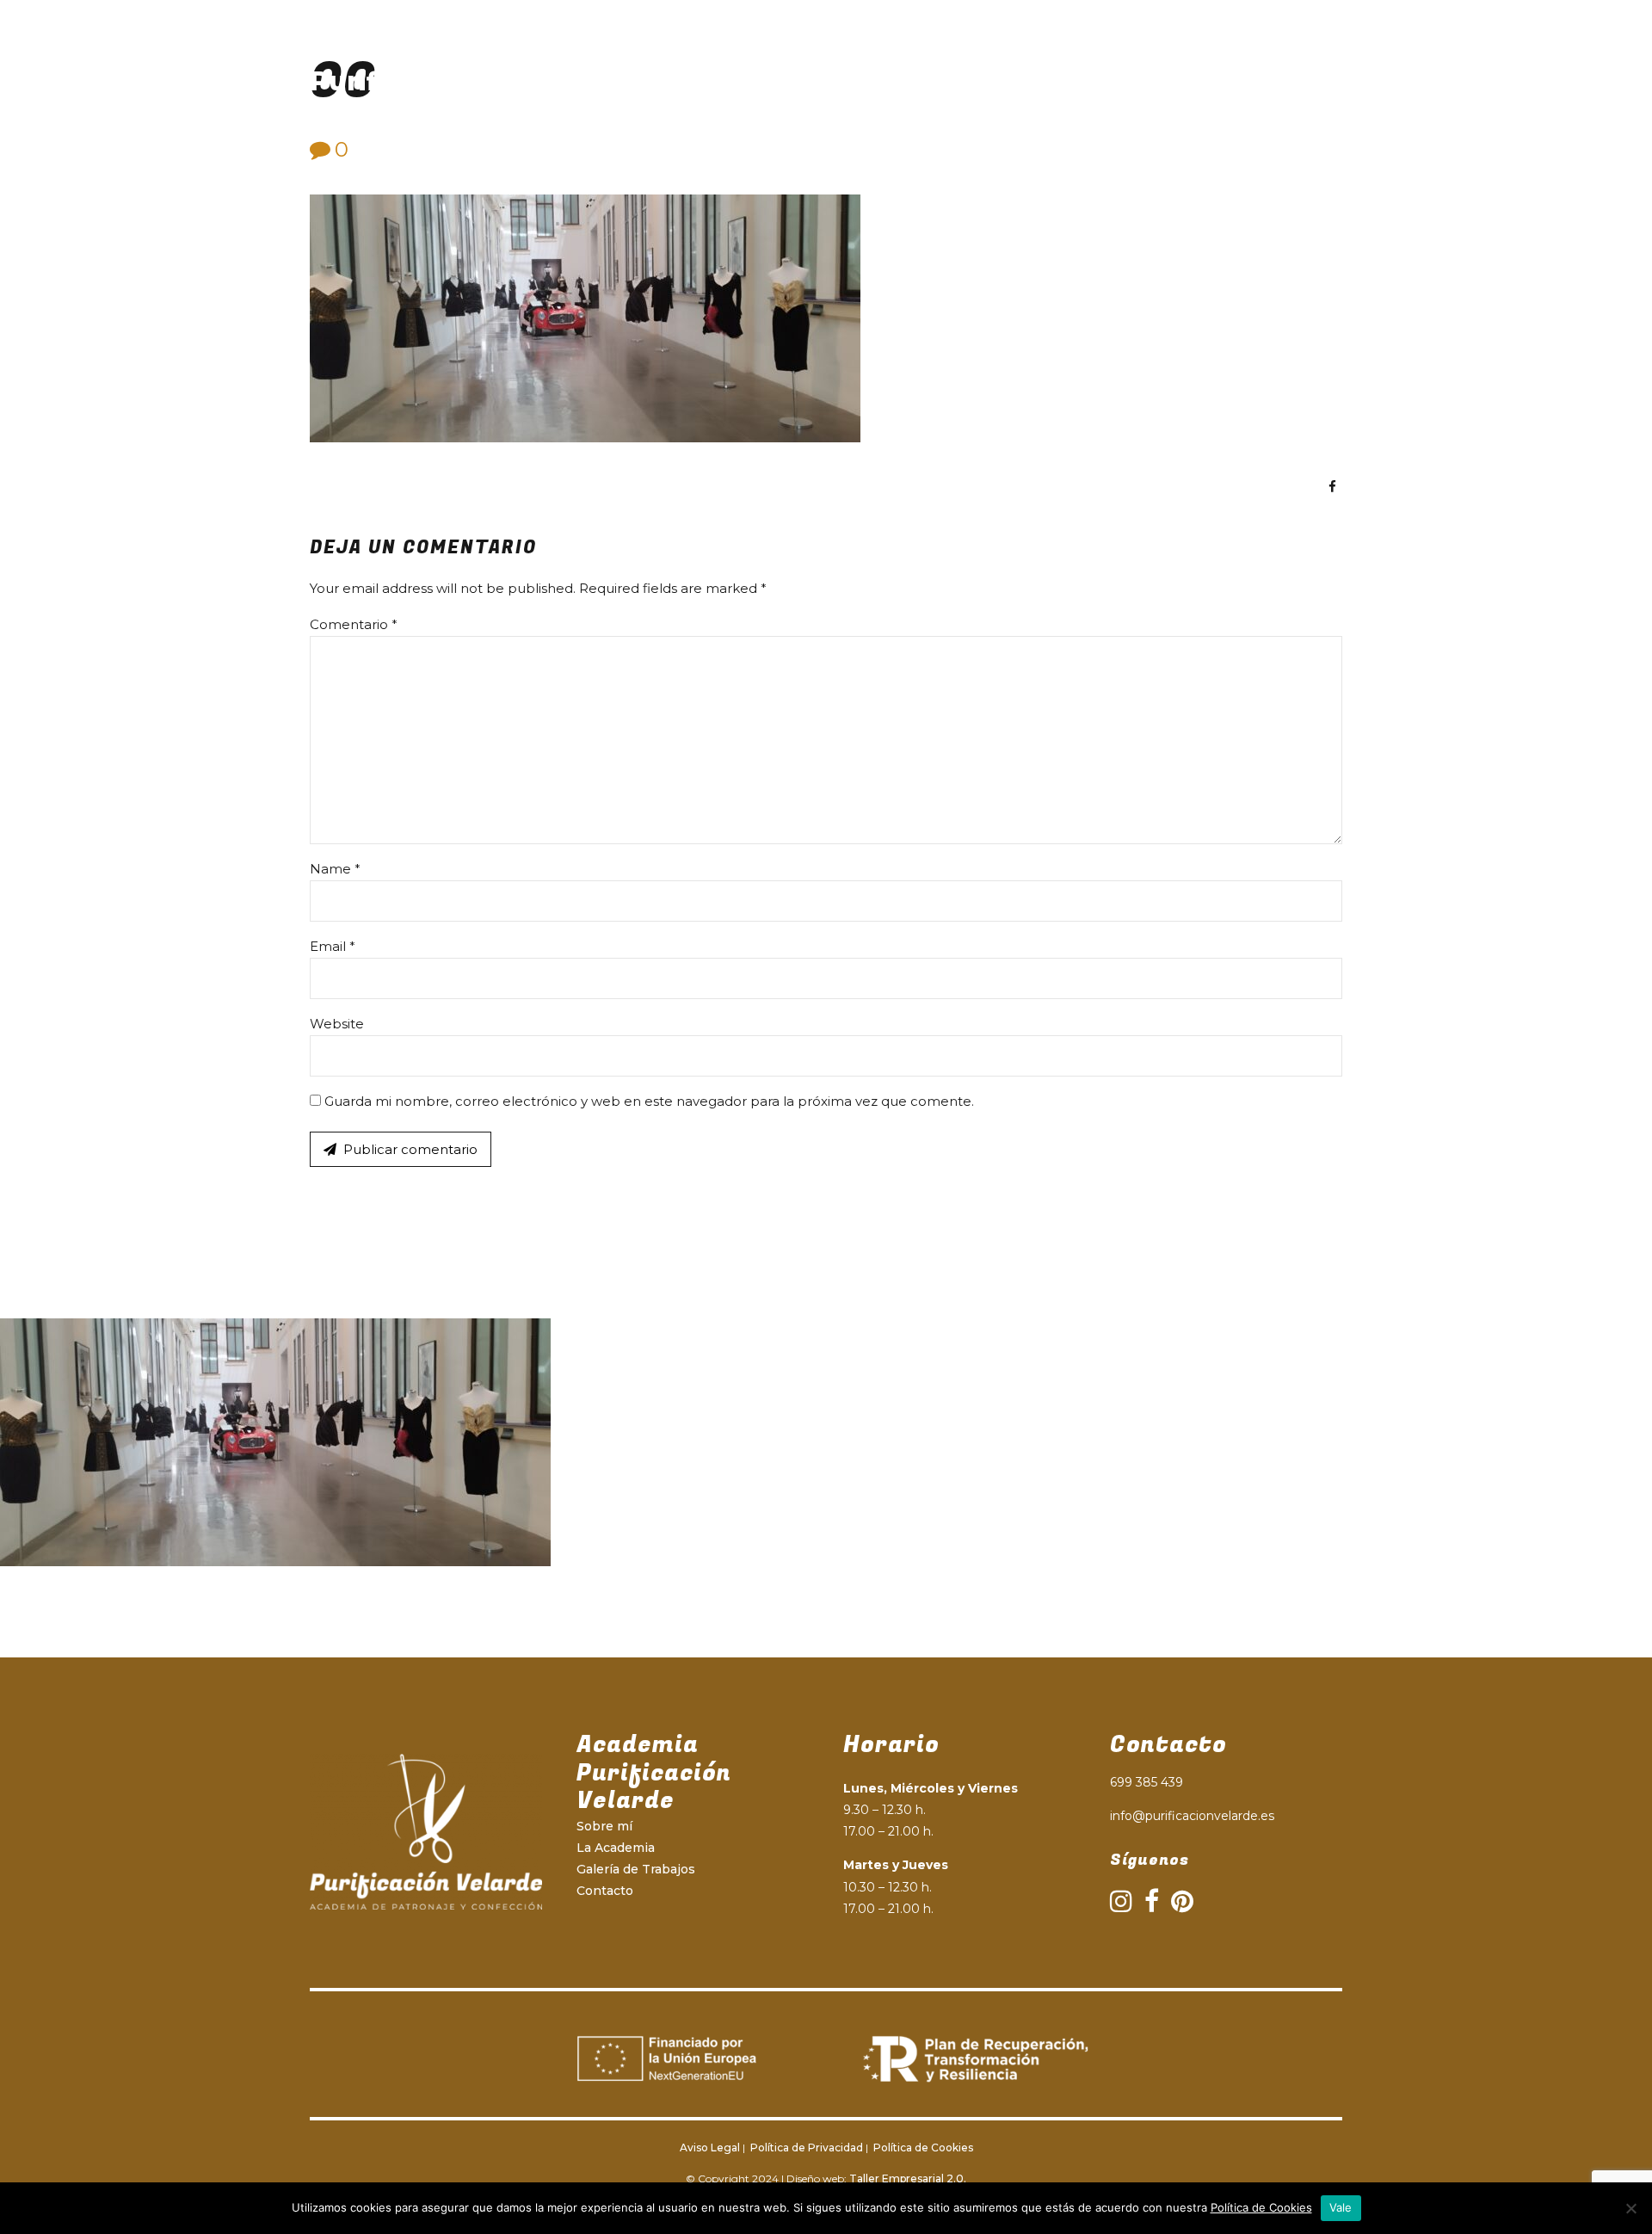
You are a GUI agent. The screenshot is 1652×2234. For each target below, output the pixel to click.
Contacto (1187, 81)
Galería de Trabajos (1051, 81)
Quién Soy (785, 81)
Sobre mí (604, 1826)
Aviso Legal (710, 2148)
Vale (1341, 2207)
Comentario (354, 624)
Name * (335, 869)
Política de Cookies (922, 2148)
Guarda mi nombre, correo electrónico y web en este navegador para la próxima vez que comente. (649, 1101)
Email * (333, 946)
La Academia (904, 81)
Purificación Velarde (450, 81)
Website (337, 1024)
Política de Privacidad (805, 2148)
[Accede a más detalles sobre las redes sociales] (1332, 487)
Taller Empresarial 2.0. (908, 2178)
